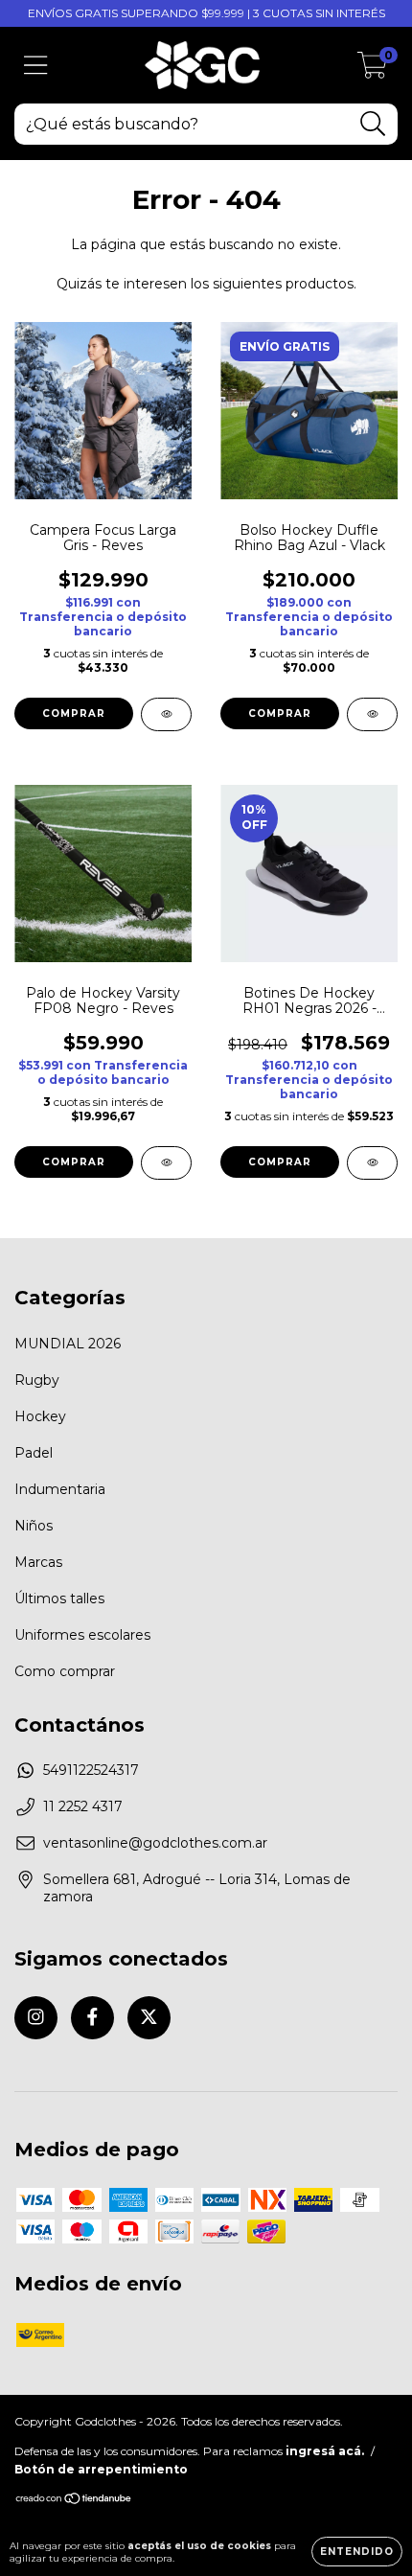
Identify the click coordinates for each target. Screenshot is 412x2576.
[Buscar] (373, 124)
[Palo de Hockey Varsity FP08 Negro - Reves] (166, 1163)
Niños (34, 1526)
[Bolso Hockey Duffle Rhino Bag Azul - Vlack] (372, 714)
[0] (372, 70)
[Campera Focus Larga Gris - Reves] (166, 714)
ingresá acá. (325, 2451)
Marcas (38, 1562)
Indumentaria (60, 1489)
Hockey (40, 1416)
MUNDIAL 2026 (68, 1344)
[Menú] (36, 66)
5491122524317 (91, 1770)
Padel (34, 1453)
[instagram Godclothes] (36, 2018)
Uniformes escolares (82, 1635)
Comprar (74, 713)
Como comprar (65, 1671)
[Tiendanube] (74, 2501)
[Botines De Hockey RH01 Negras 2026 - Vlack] (372, 1163)
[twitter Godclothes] (149, 2018)
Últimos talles (59, 1598)
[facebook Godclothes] (92, 2018)
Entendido (357, 2552)
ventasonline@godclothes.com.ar (155, 1843)
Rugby (37, 1380)
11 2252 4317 (83, 1806)
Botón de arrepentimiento (101, 2469)
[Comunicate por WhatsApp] (381, 2401)
